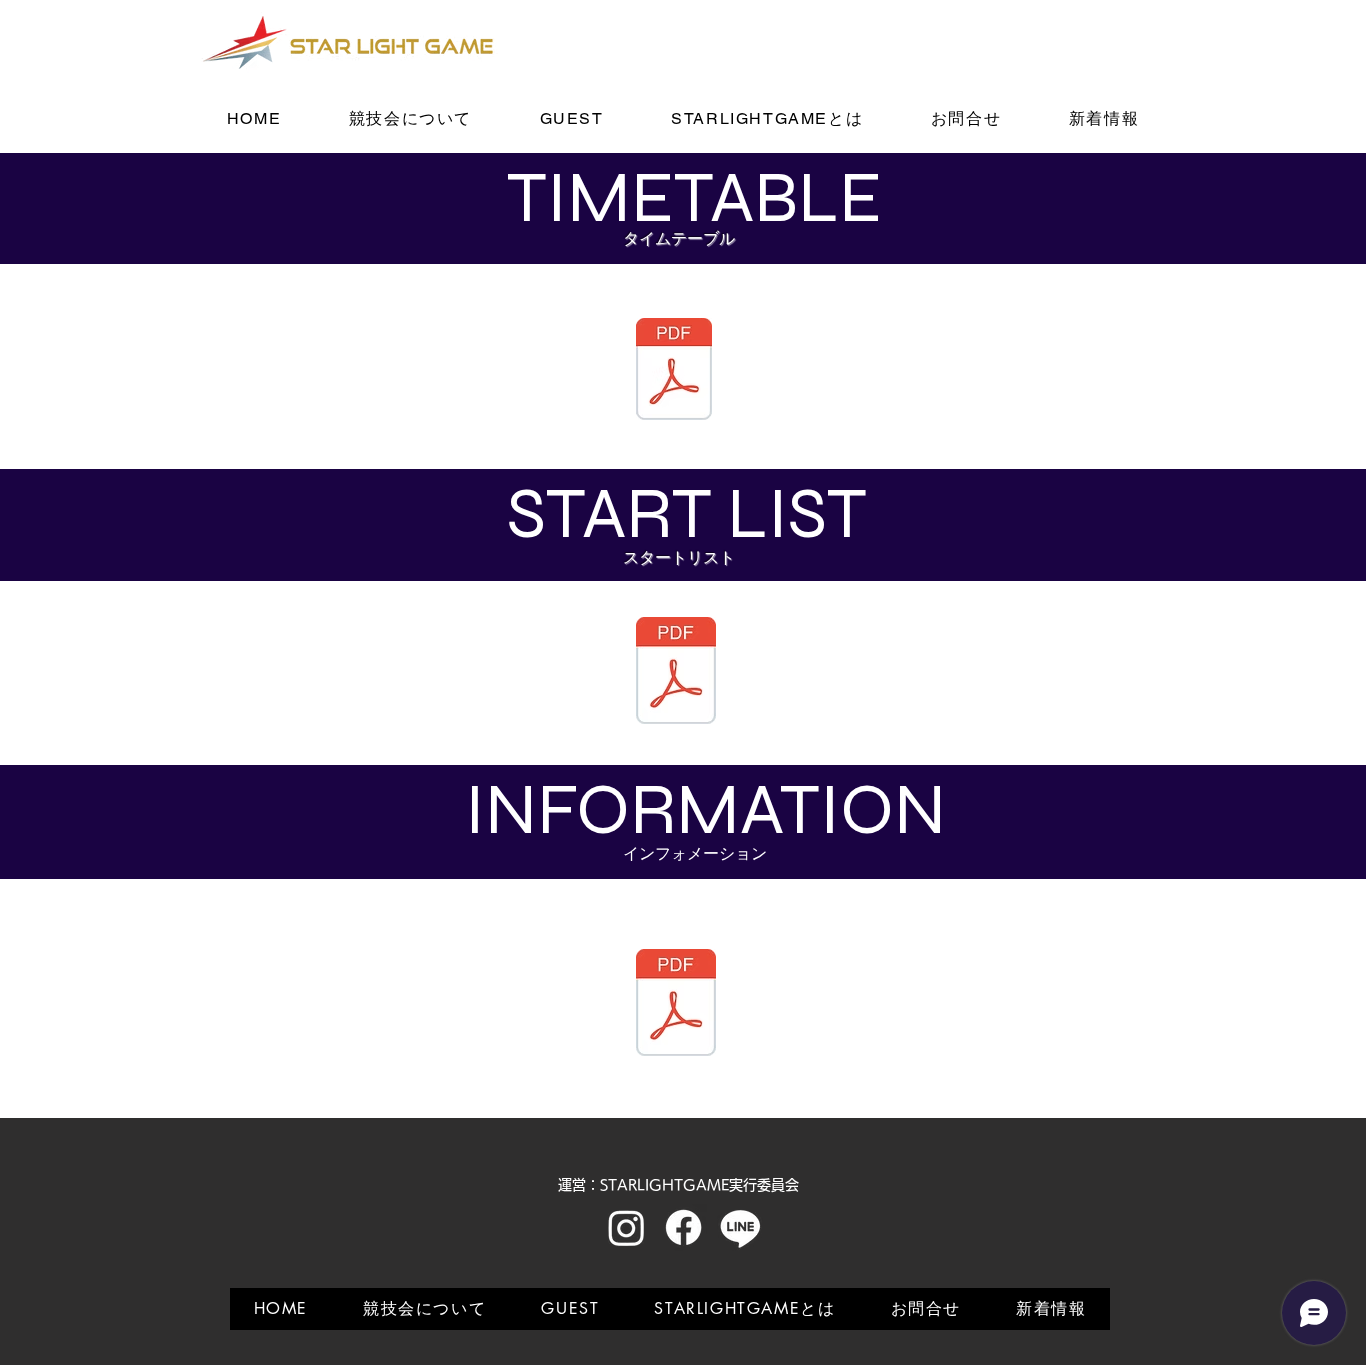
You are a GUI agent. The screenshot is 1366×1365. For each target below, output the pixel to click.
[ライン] (740, 1227)
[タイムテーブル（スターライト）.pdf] (674, 371)
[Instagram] (626, 1227)
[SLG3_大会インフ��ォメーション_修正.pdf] (676, 1005)
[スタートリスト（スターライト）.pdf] (676, 673)
